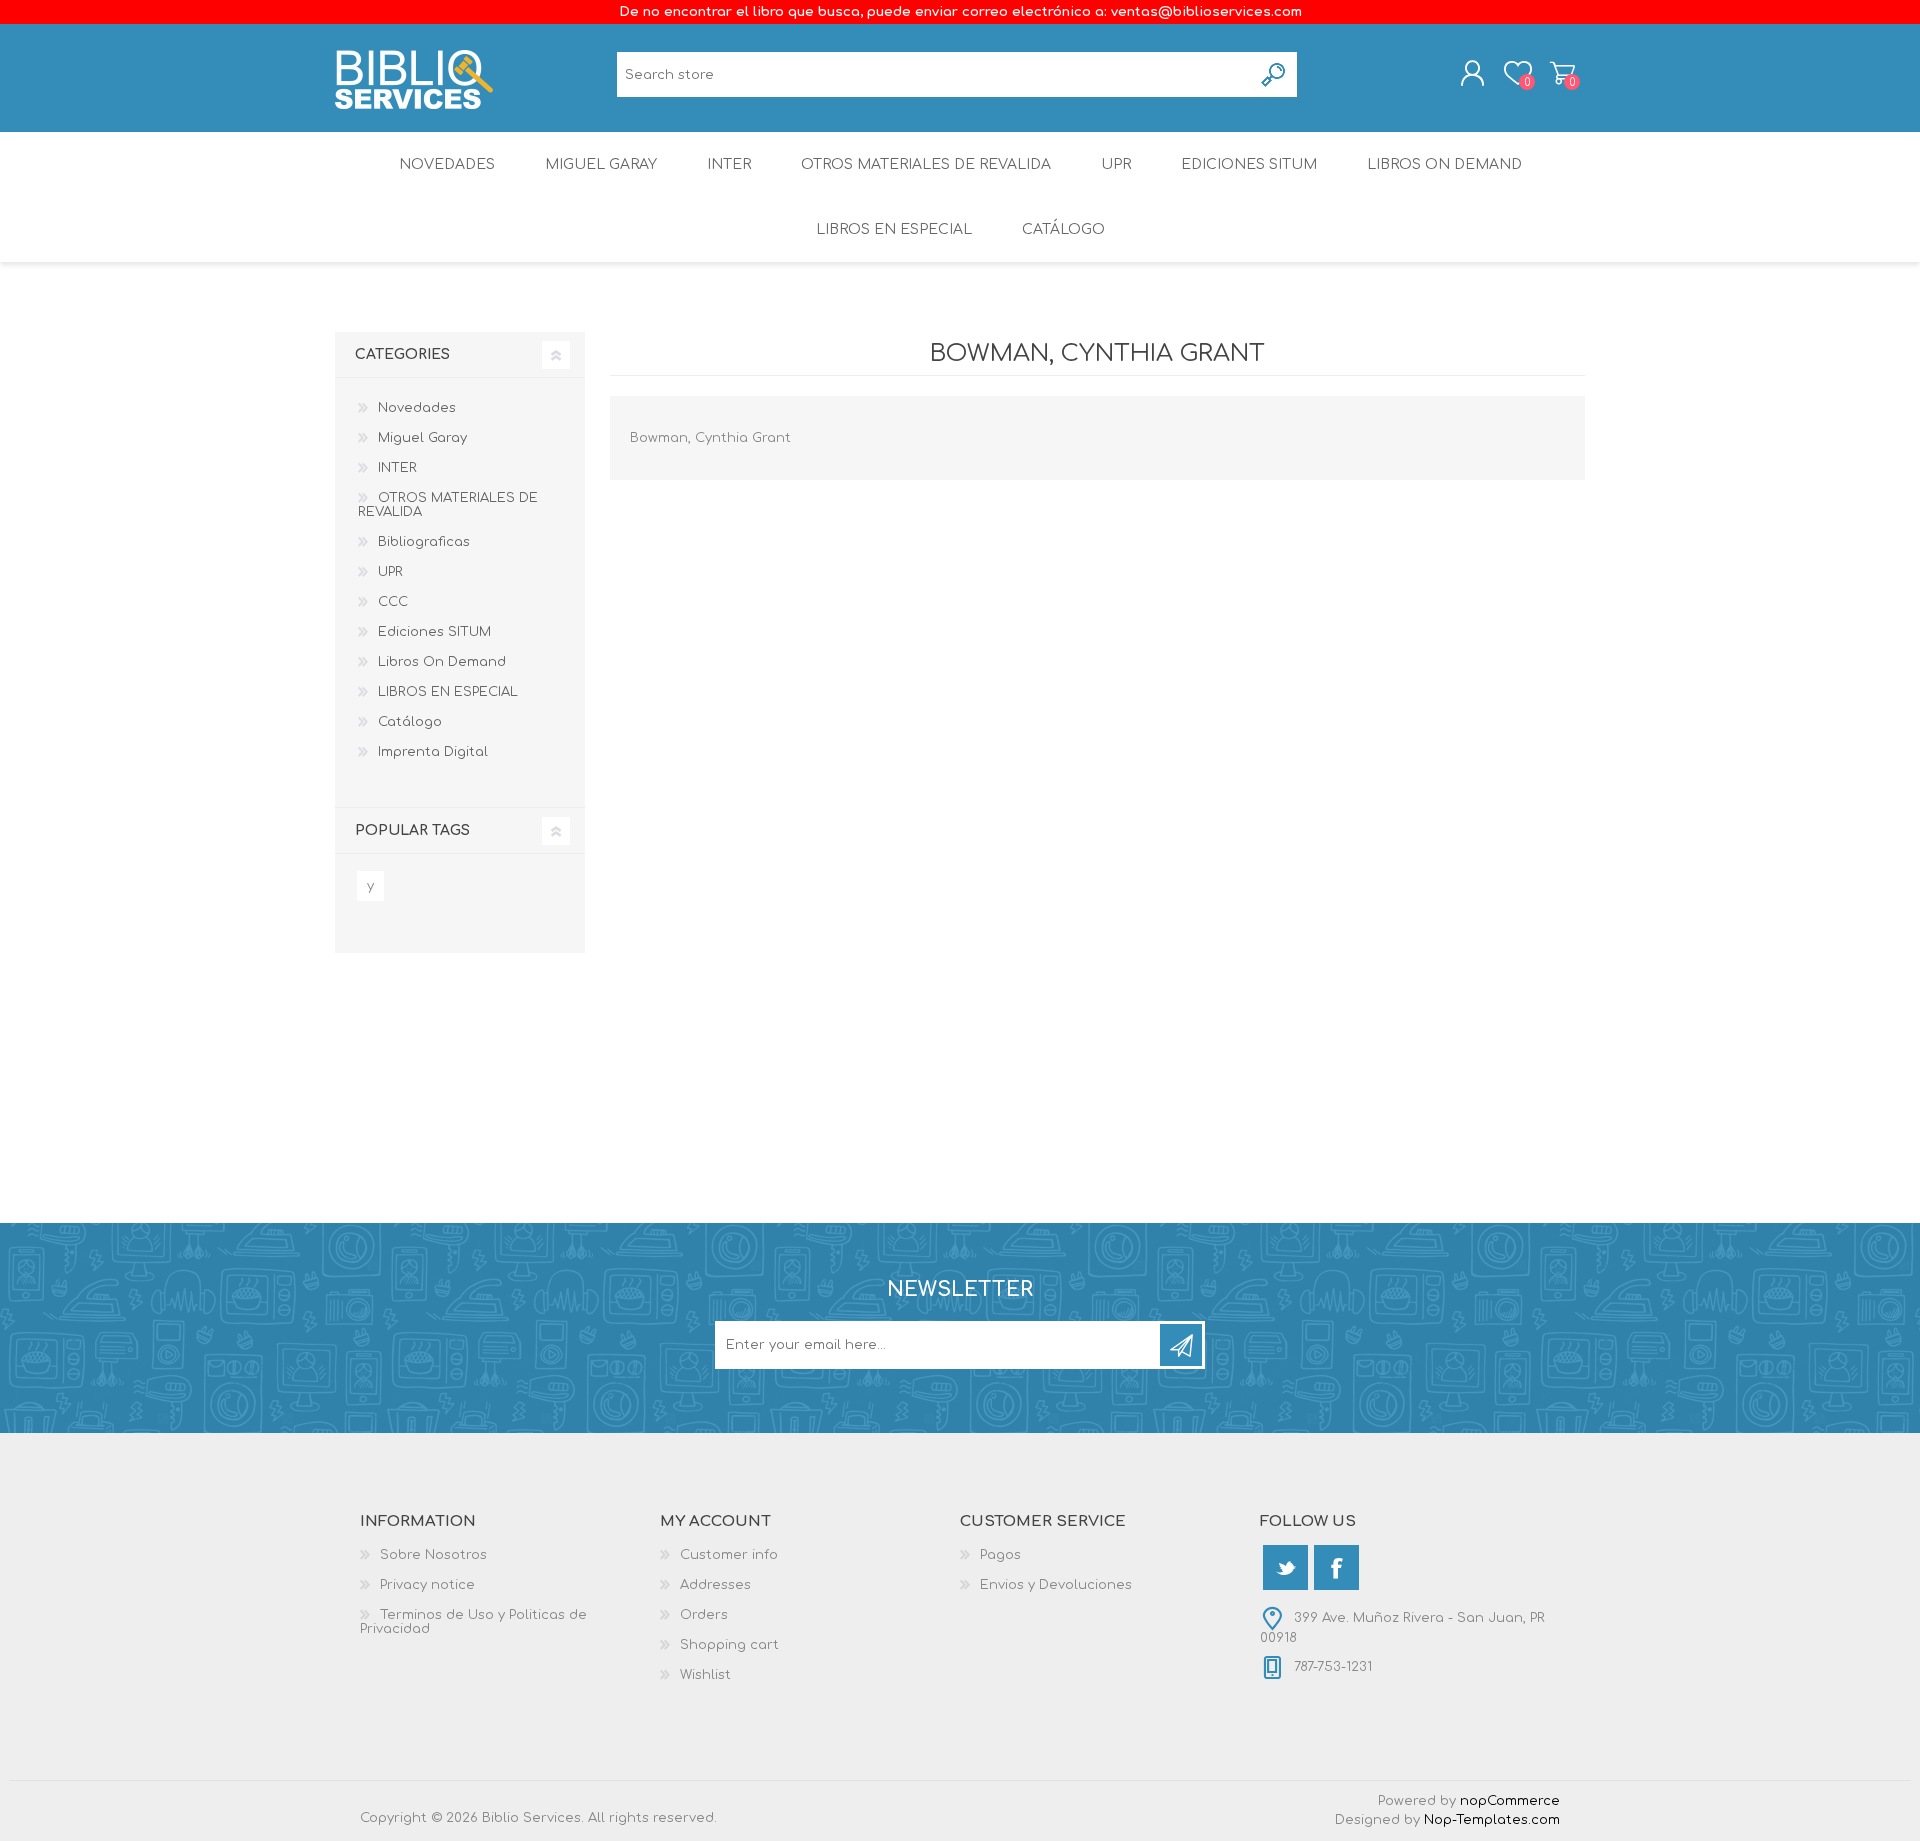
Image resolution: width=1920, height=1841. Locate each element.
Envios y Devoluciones (1056, 1585)
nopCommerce (1510, 1801)
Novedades (447, 164)
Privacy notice (427, 1585)
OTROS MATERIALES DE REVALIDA (926, 164)
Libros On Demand (1444, 164)
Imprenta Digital (433, 752)
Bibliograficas (424, 542)
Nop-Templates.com (1492, 1820)
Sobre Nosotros (433, 1555)
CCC (393, 602)
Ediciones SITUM (1249, 164)
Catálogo (1063, 229)
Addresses (715, 1585)
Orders (704, 1615)
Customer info (729, 1555)
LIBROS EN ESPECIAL (894, 229)
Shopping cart (1562, 73)
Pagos (1000, 1555)
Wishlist (705, 1675)
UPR (1116, 164)
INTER (729, 164)
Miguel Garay (601, 164)
